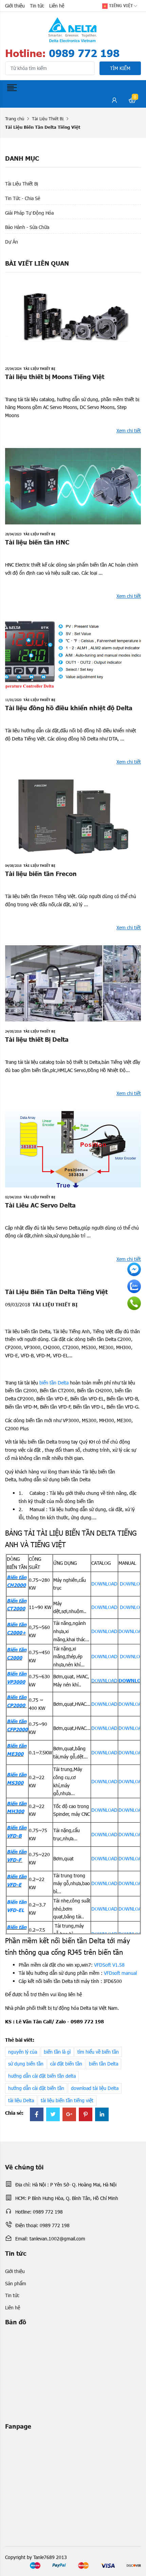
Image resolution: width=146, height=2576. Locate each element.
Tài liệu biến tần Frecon (41, 873)
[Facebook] (37, 2115)
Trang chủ (15, 119)
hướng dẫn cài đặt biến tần (36, 2088)
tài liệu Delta (21, 2100)
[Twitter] (53, 2115)
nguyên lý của (23, 2052)
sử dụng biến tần (26, 2064)
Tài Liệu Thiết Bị (48, 119)
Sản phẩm (16, 2283)
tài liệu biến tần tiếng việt (67, 2100)
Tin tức (37, 6)
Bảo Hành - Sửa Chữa (27, 227)
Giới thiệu (15, 6)
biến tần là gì (57, 2052)
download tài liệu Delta (95, 2088)
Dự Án (12, 242)
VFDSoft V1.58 (109, 1965)
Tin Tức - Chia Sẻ (23, 198)
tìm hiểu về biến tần (98, 2052)
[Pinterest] (86, 2115)
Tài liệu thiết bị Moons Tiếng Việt (55, 377)
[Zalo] (134, 1286)
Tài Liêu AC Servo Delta (40, 1205)
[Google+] (69, 2115)
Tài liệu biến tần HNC (37, 542)
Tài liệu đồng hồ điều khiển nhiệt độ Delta (69, 708)
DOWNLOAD (104, 1584)
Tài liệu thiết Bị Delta (37, 1039)
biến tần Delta (55, 1383)
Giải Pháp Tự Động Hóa (29, 213)
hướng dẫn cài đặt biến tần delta (42, 2076)
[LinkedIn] (102, 2115)
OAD (113, 1656)
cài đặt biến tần (66, 2064)
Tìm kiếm (120, 68)
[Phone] (134, 1303)
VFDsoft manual (120, 1973)
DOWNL (100, 1656)
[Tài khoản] (114, 101)
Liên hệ (57, 6)
